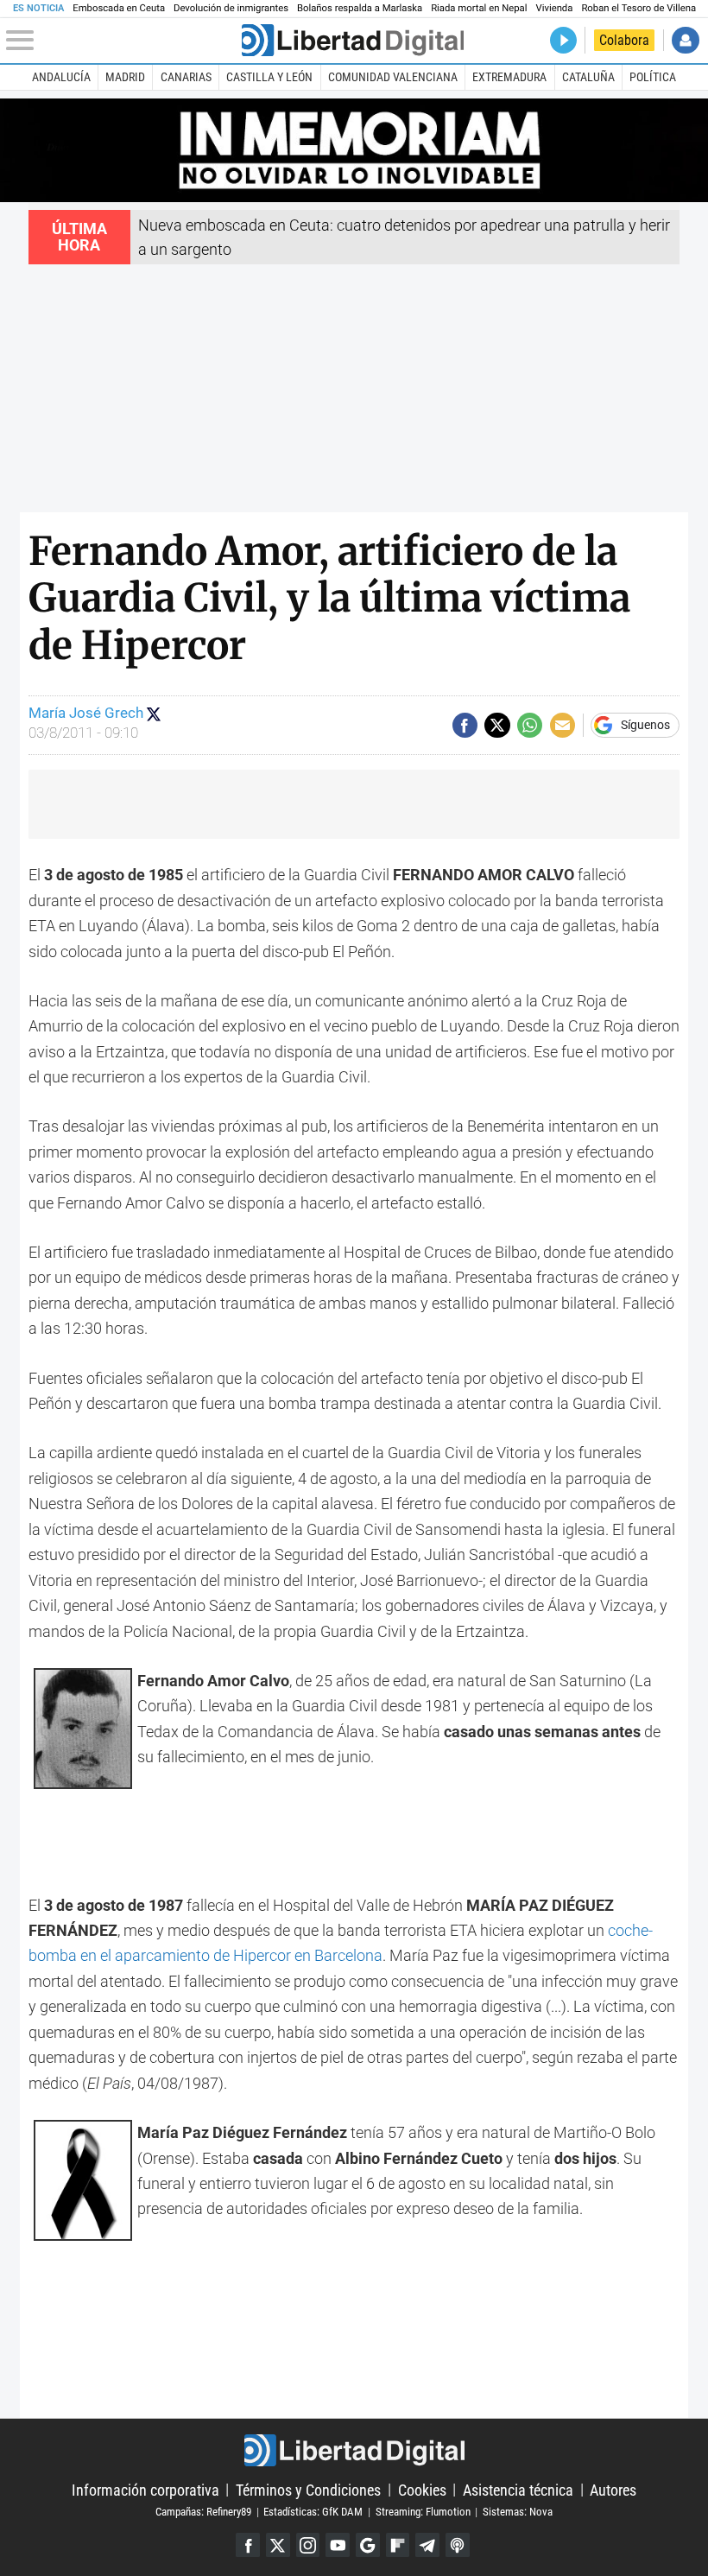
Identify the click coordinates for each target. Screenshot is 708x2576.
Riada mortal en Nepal (479, 8)
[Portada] (353, 40)
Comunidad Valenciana (393, 77)
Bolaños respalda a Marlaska (360, 8)
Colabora (624, 40)
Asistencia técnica (518, 2489)
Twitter (278, 2545)
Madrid (125, 77)
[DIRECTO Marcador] (563, 40)
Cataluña (588, 77)
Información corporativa (145, 2489)
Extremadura (509, 77)
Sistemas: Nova (518, 2512)
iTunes (458, 2545)
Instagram (308, 2545)
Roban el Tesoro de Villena (638, 8)
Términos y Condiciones (308, 2489)
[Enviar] (530, 725)
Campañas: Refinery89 (203, 2512)
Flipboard (398, 2545)
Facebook (248, 2545)
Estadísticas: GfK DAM (313, 2512)
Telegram (427, 2545)
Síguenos (645, 726)
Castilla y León (269, 77)
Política (653, 77)
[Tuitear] (497, 725)
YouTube (338, 2545)
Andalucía (61, 77)
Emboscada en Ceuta (119, 8)
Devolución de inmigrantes (231, 8)
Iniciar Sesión (685, 40)
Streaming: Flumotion (423, 2512)
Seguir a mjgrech (154, 714)
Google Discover (368, 2545)
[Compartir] (465, 725)
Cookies (422, 2489)
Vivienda (554, 8)
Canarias (186, 77)
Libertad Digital (354, 2450)
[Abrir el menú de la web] (122, 41)
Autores (613, 2489)
